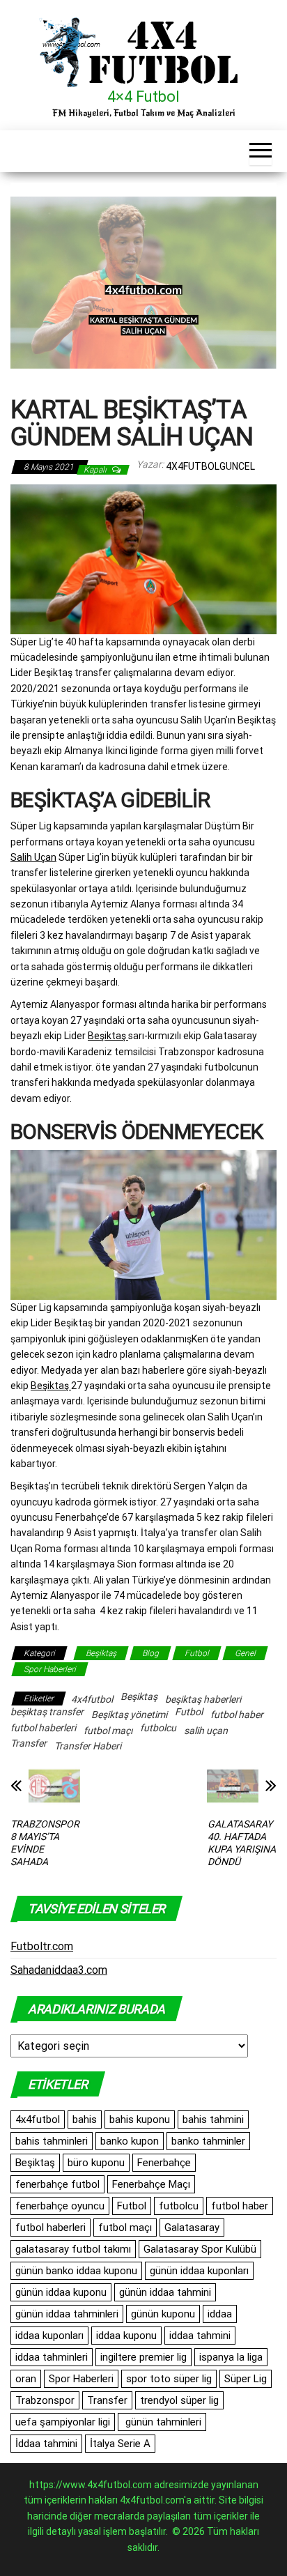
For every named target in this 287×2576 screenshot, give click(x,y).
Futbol (197, 1653)
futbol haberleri (43, 1728)
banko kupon (130, 2141)
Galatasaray (192, 2228)
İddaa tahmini (46, 2444)
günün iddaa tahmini (165, 2292)
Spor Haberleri (50, 1669)
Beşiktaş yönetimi (129, 1715)
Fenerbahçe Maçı (151, 2184)
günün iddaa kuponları (199, 2271)
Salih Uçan (33, 857)
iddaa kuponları (49, 2336)
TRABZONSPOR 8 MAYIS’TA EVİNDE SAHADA (45, 1843)
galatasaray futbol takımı (73, 2249)
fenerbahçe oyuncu (60, 2206)
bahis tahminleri (52, 2141)
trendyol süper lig (179, 2400)
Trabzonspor (45, 2400)
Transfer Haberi (88, 1746)
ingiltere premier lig (143, 2357)
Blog (150, 1653)
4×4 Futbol (143, 97)
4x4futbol (92, 1699)
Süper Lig (246, 2379)
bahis (85, 2119)
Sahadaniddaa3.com (59, 1970)
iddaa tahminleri (52, 2357)
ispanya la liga (231, 2357)
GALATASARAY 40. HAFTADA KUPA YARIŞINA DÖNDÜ (242, 1843)
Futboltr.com (42, 1946)
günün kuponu (163, 2314)
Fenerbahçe (164, 2163)
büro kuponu (96, 2163)
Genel (245, 1653)
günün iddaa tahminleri (67, 2314)
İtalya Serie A (120, 2444)
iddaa (220, 2314)
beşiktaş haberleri (203, 1699)
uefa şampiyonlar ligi (63, 2422)
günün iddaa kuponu (61, 2292)
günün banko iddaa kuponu (76, 2271)
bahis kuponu (140, 2119)
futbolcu (158, 1728)
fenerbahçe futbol (57, 2184)
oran (26, 2379)
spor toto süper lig (169, 2379)
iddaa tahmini (200, 2336)
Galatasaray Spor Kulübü (200, 2249)
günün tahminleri (162, 2422)
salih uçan (206, 1731)
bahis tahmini (213, 2119)
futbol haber (237, 1715)
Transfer (29, 1743)
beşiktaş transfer (47, 1712)
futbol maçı (108, 1731)
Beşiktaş (108, 1036)
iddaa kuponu (126, 2336)
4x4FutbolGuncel (210, 466)
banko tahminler (208, 2141)
